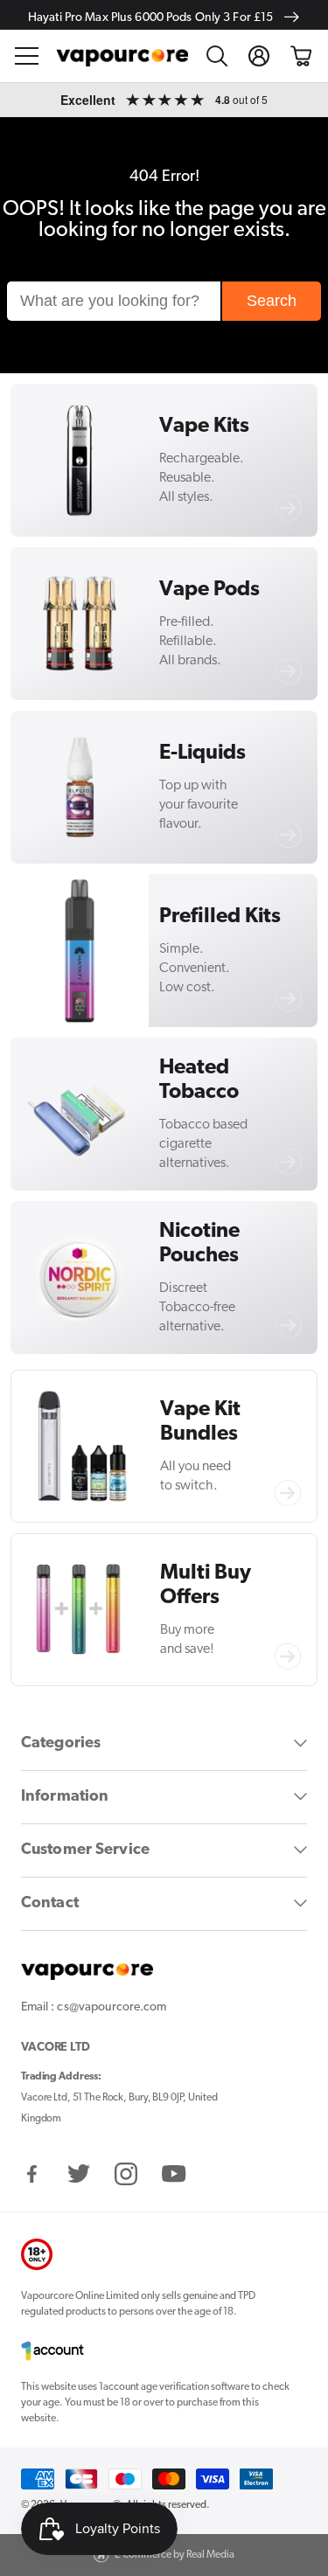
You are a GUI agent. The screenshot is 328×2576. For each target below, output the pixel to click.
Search (272, 301)
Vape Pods (209, 590)
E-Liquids (202, 753)
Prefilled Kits (220, 917)
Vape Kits (204, 427)
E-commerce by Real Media (174, 2555)
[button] (27, 56)
